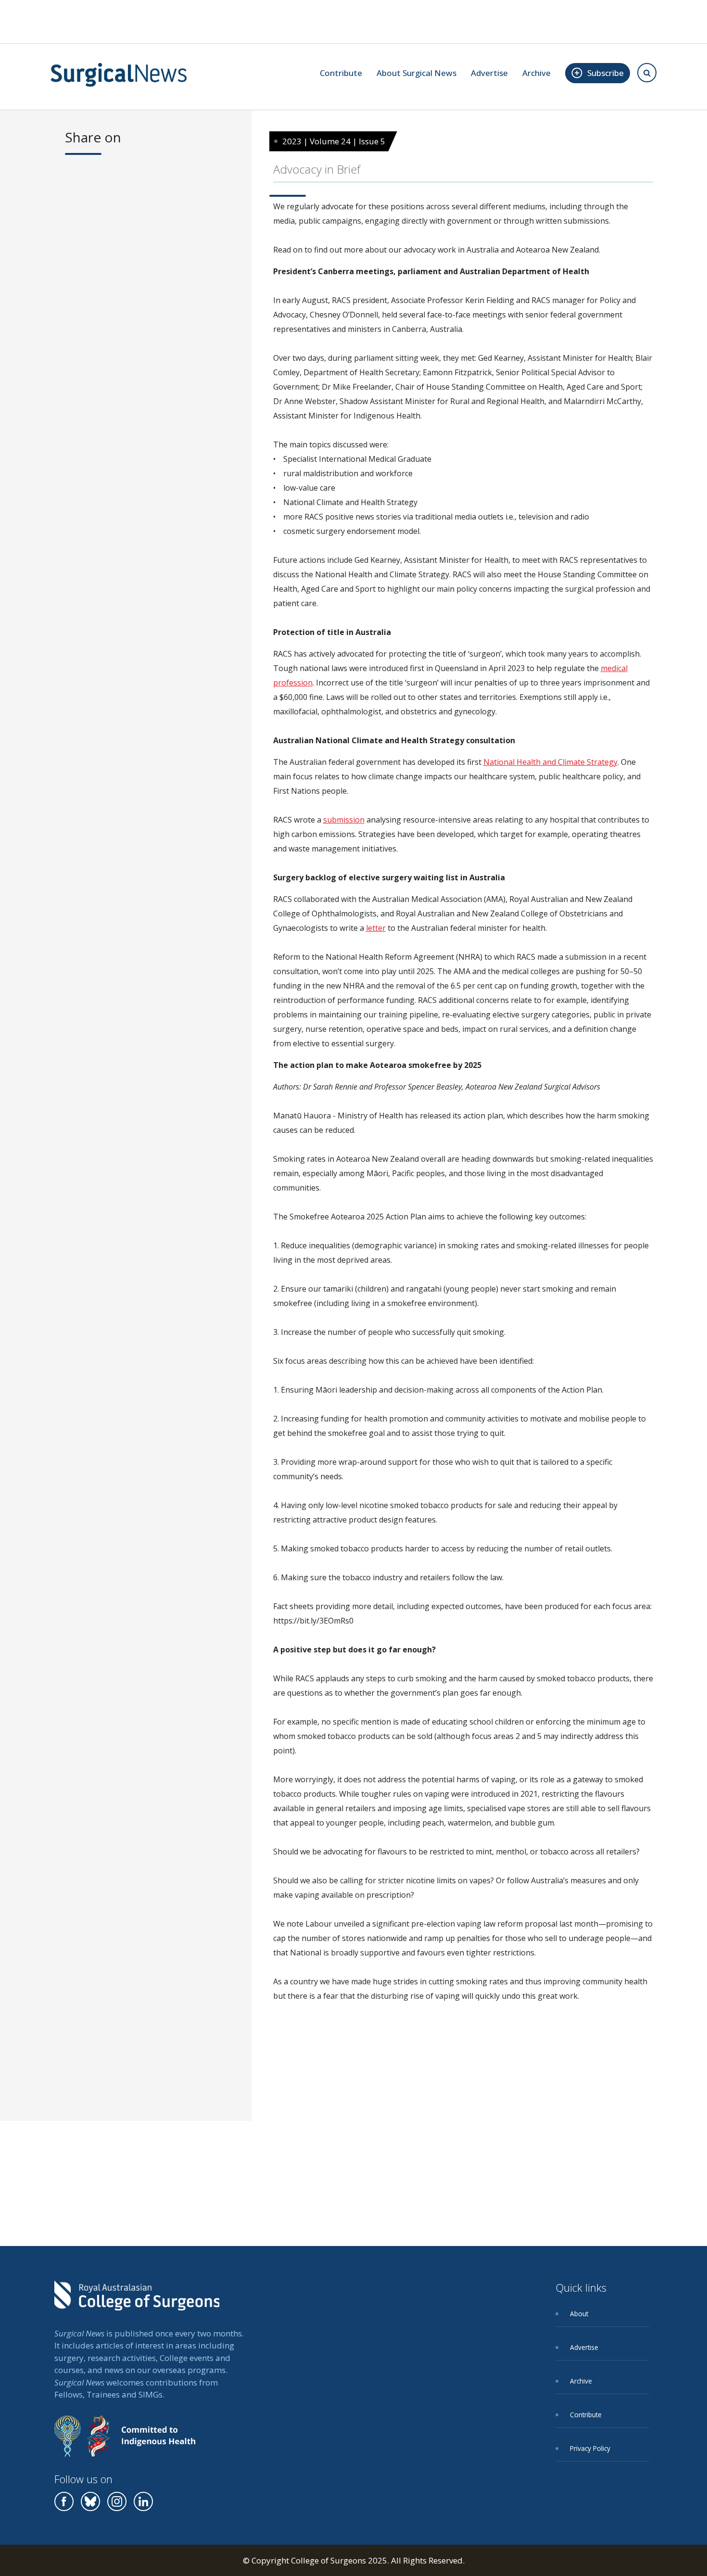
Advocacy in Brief (317, 169)
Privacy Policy (590, 2448)
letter (376, 928)
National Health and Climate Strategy (550, 762)
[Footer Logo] (137, 2302)
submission (344, 820)
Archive (537, 73)
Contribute (341, 73)
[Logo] (119, 75)
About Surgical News (417, 73)
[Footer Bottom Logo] (125, 2443)
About (579, 2314)
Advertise (489, 73)
